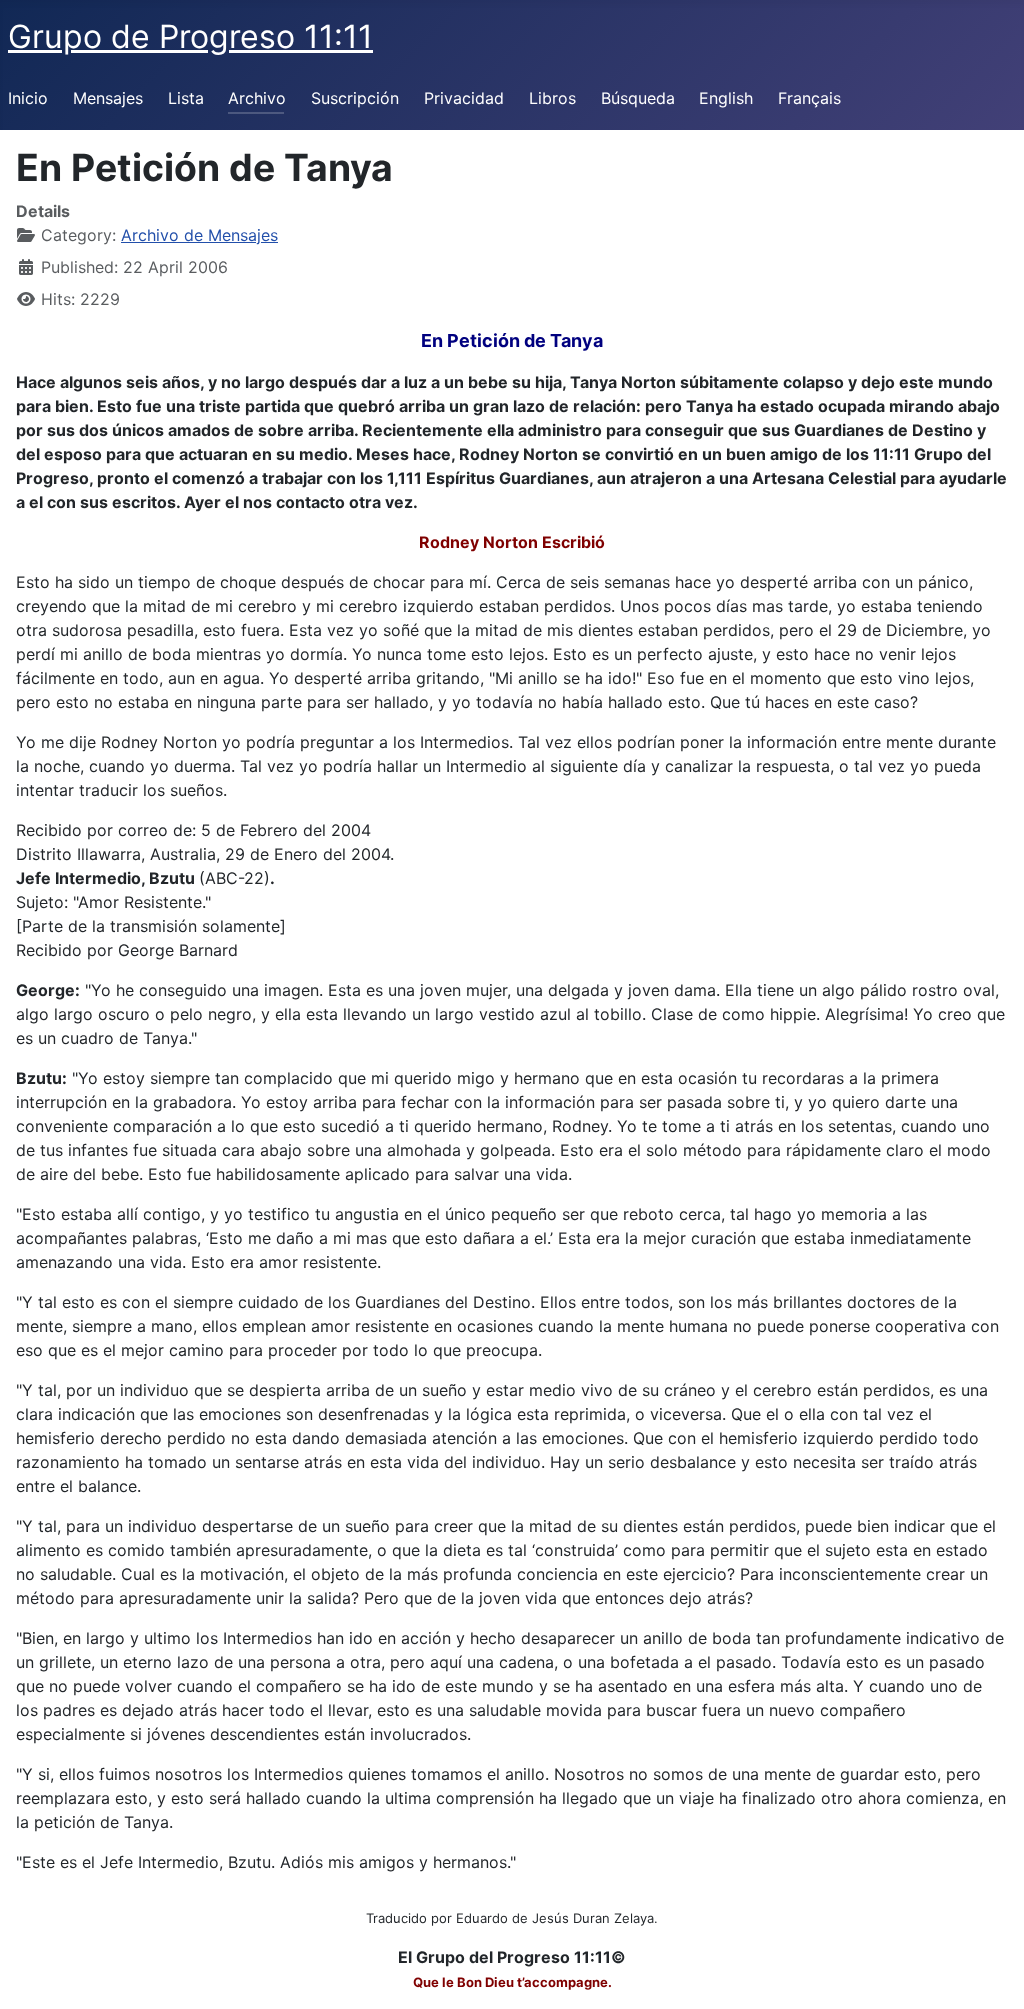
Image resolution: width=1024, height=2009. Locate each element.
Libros (552, 98)
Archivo (257, 98)
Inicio (28, 98)
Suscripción (355, 98)
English (726, 98)
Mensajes (108, 98)
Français (809, 98)
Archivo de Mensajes (199, 235)
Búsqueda (638, 98)
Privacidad (464, 98)
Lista (186, 98)
